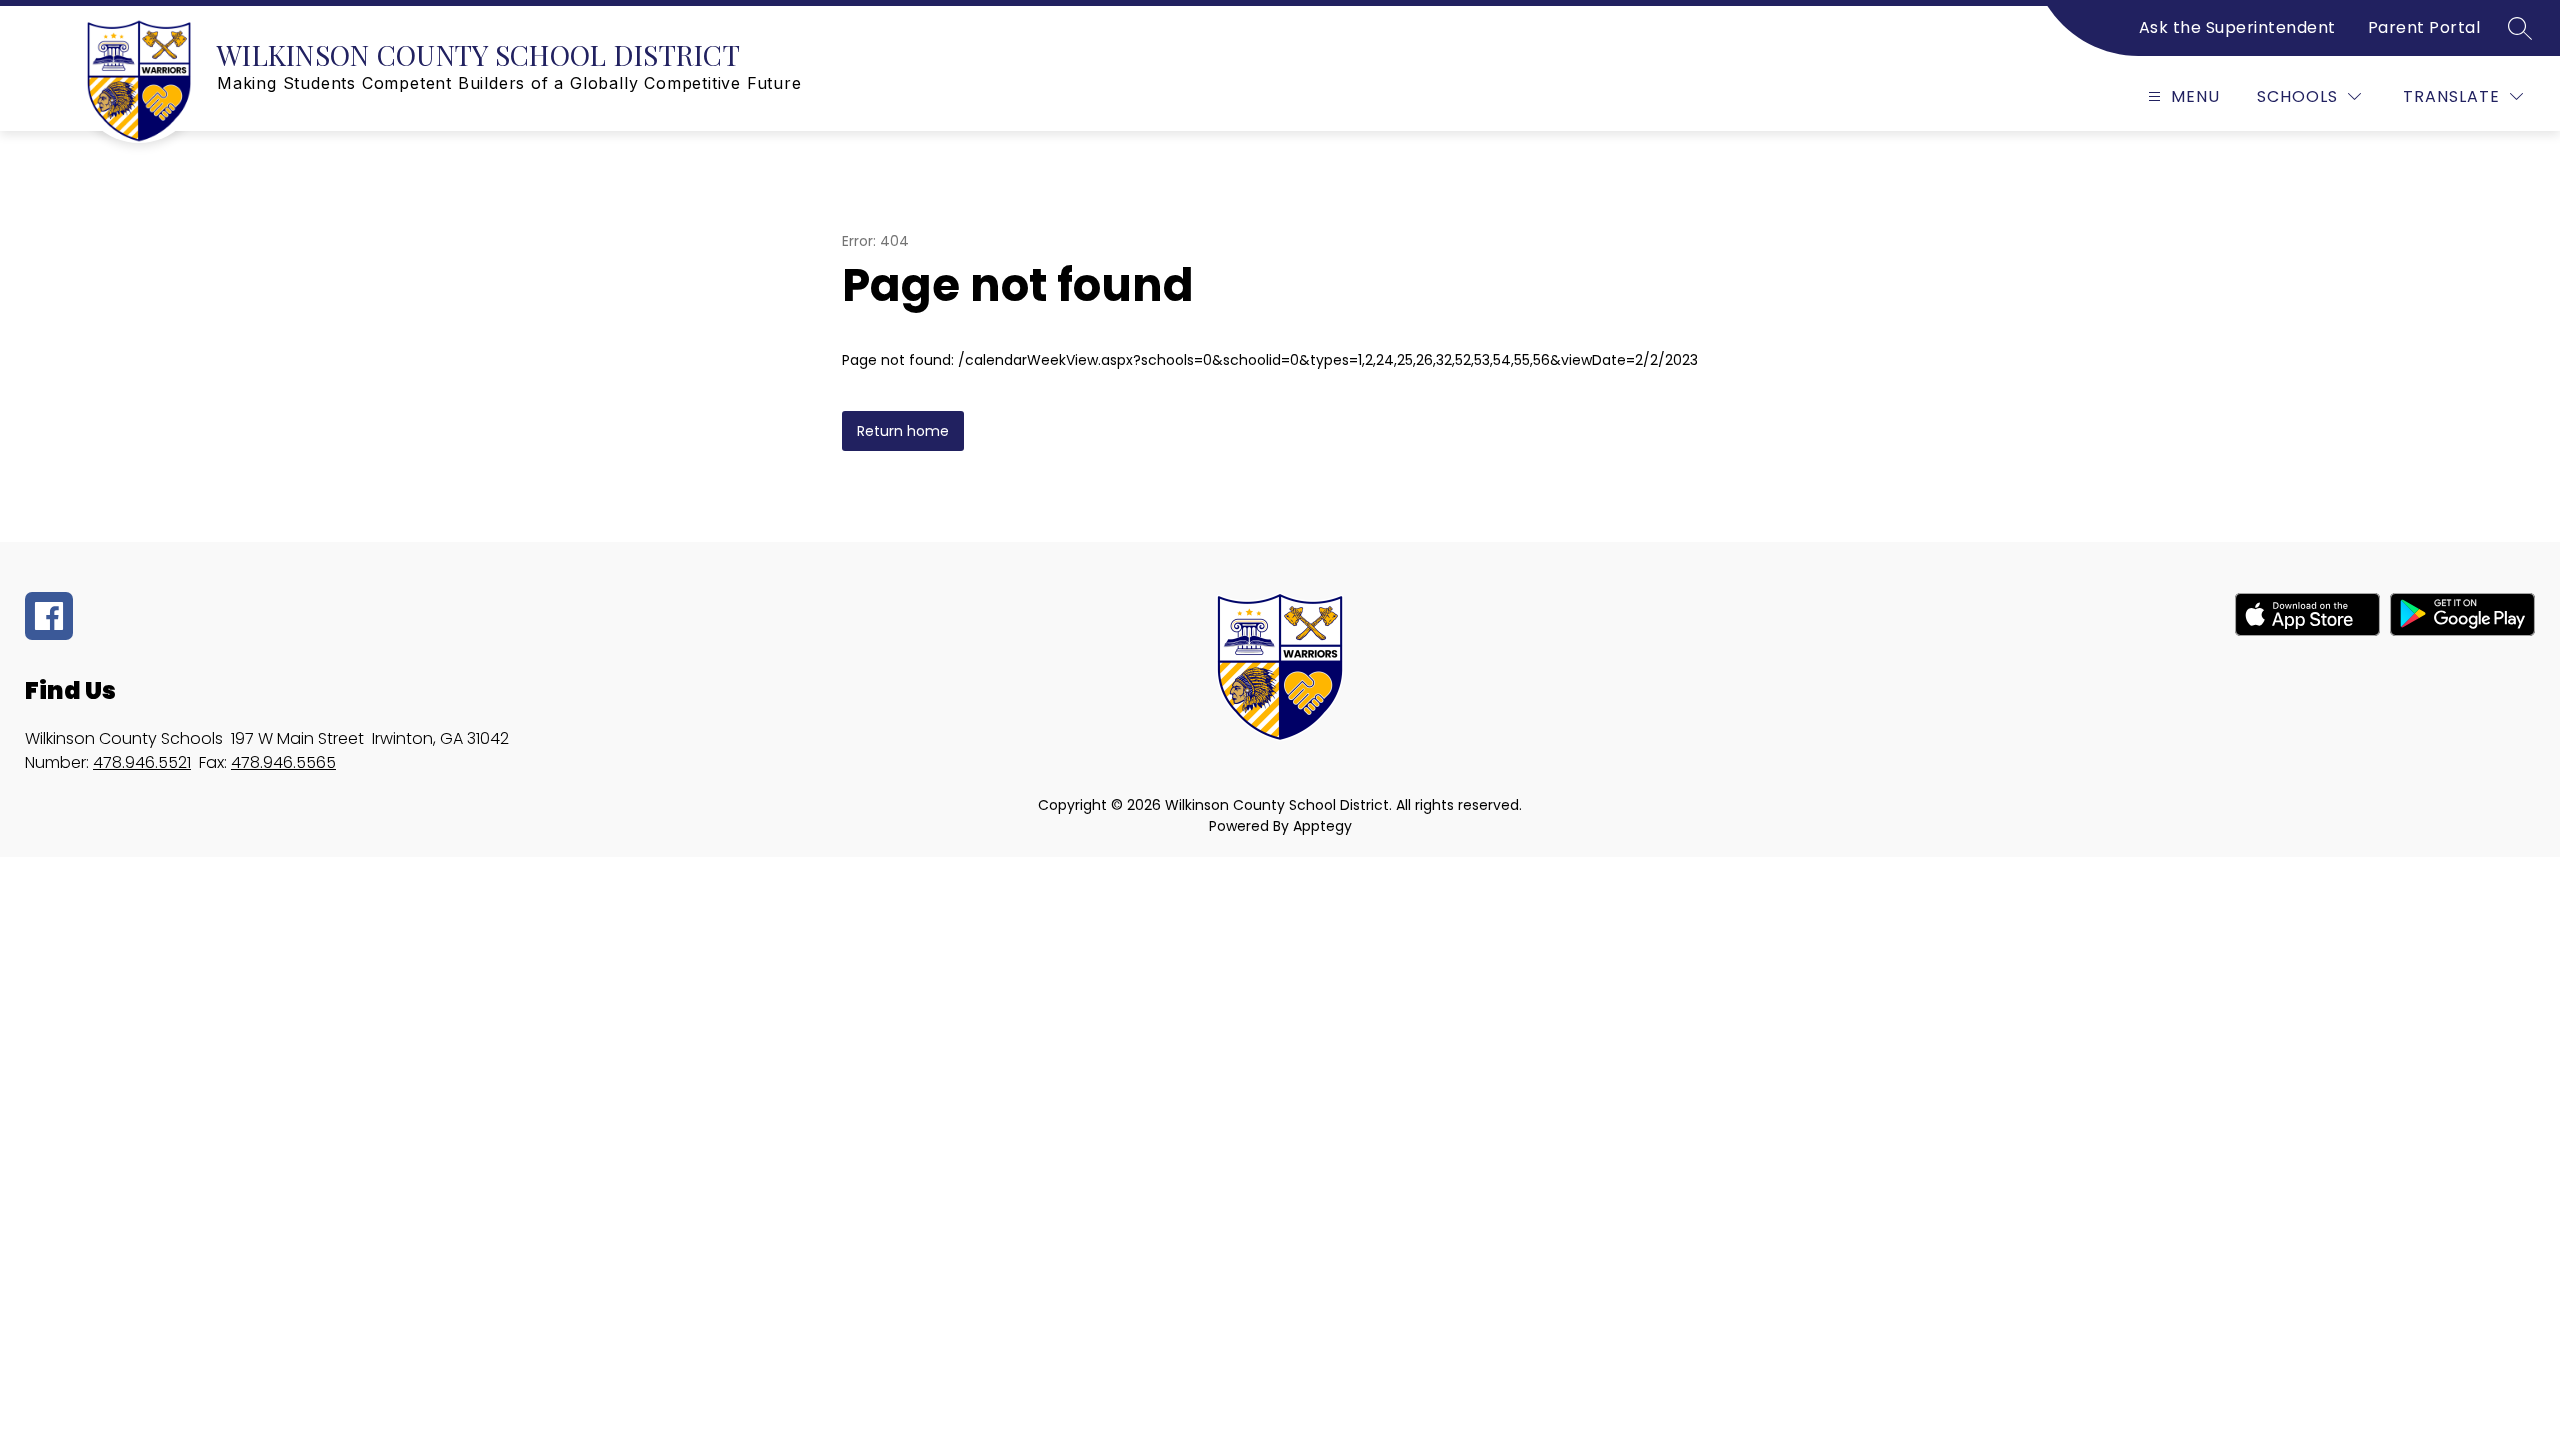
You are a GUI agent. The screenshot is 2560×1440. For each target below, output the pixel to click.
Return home (903, 431)
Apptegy (1322, 826)
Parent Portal (2424, 27)
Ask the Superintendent (2237, 27)
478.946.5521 (142, 762)
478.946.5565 (283, 762)
